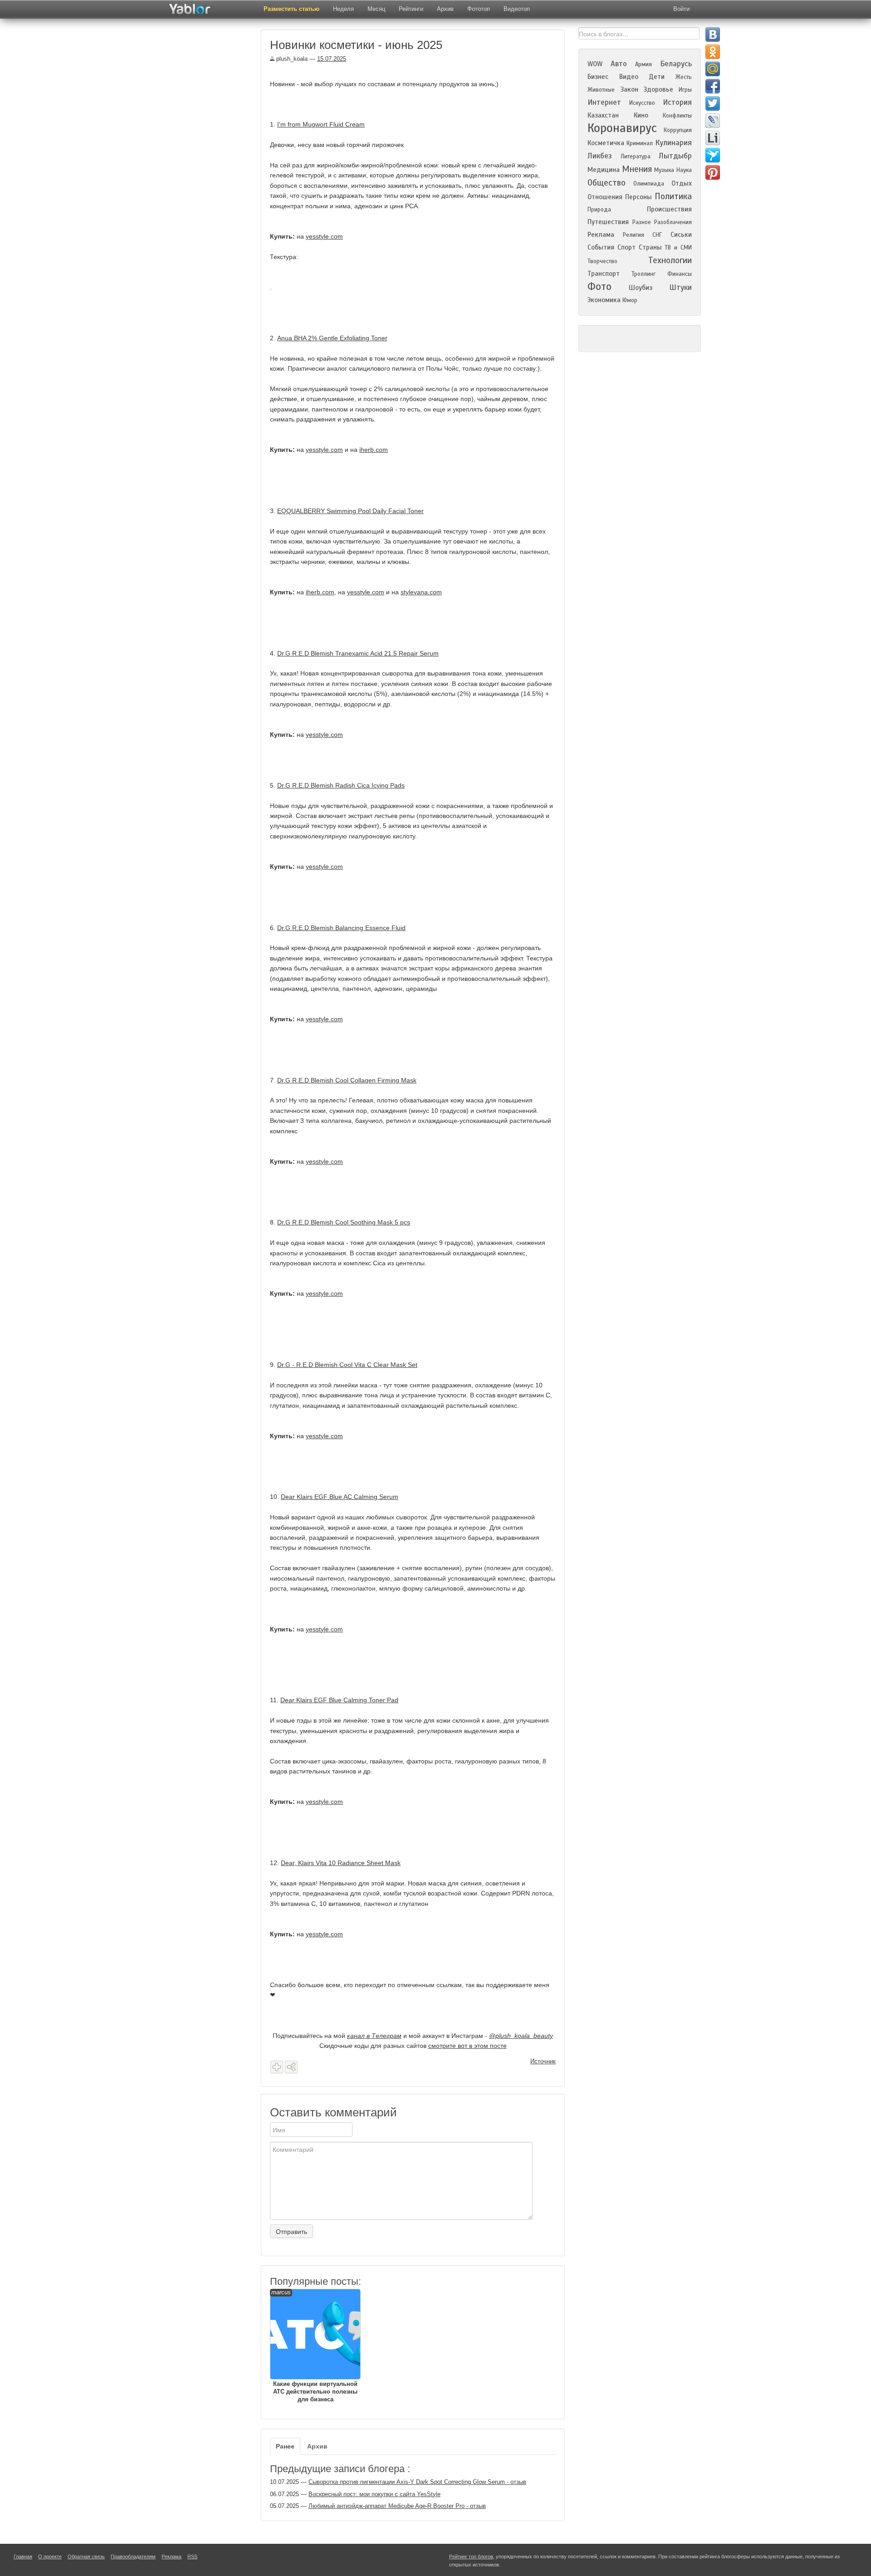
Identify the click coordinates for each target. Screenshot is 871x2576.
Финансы (680, 274)
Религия (634, 235)
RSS (192, 2556)
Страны (650, 247)
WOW (595, 64)
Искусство (642, 103)
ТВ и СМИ (678, 248)
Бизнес (598, 77)
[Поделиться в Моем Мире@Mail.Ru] (713, 69)
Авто (619, 64)
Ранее (285, 2446)
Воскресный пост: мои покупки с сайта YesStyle (374, 2494)
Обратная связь (86, 2556)
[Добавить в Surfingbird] (713, 155)
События (601, 247)
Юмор (630, 300)
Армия (643, 64)
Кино (641, 115)
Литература (636, 157)
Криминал (640, 143)
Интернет (604, 102)
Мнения (637, 169)
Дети (657, 77)
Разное (642, 222)
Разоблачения (673, 222)
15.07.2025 (332, 59)
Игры (685, 90)
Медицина (604, 170)
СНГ (657, 235)
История (677, 102)
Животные (601, 90)
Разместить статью (291, 9)
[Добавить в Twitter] (713, 103)
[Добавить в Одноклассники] (713, 52)
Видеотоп (517, 9)
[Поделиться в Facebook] (713, 86)
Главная (23, 2556)
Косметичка (606, 143)
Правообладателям (133, 2556)
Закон (629, 89)
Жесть (684, 77)
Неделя (343, 9)
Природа (599, 210)
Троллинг (643, 274)
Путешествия (608, 222)
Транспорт (604, 274)
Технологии (670, 260)
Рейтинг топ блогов (471, 2556)
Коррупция (678, 130)
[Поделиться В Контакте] (713, 34)
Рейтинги (411, 9)
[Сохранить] (277, 2067)
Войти (681, 9)
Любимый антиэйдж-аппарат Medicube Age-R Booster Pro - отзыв (397, 2506)
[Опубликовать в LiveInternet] (713, 138)
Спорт (626, 247)
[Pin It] (713, 172)
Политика (673, 196)
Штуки (680, 287)
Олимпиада (649, 184)
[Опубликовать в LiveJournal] (713, 121)
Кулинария (673, 143)
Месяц (376, 9)
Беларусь (676, 64)
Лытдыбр (675, 156)
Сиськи (681, 235)
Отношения (605, 197)
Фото (599, 286)
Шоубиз (641, 288)
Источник (543, 2061)
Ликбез (600, 156)
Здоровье (658, 89)
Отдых (682, 183)
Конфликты (677, 116)
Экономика (604, 300)
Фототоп (479, 9)
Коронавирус (622, 128)
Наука (684, 170)
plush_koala (291, 59)
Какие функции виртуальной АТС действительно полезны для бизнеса (314, 2346)
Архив (445, 9)
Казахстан (603, 115)
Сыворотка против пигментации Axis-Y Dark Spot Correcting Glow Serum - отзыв (417, 2482)
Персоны (639, 197)
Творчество (602, 261)
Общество (607, 183)
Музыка (664, 170)
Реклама (601, 235)
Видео (629, 77)
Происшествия (669, 209)
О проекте (50, 2556)
